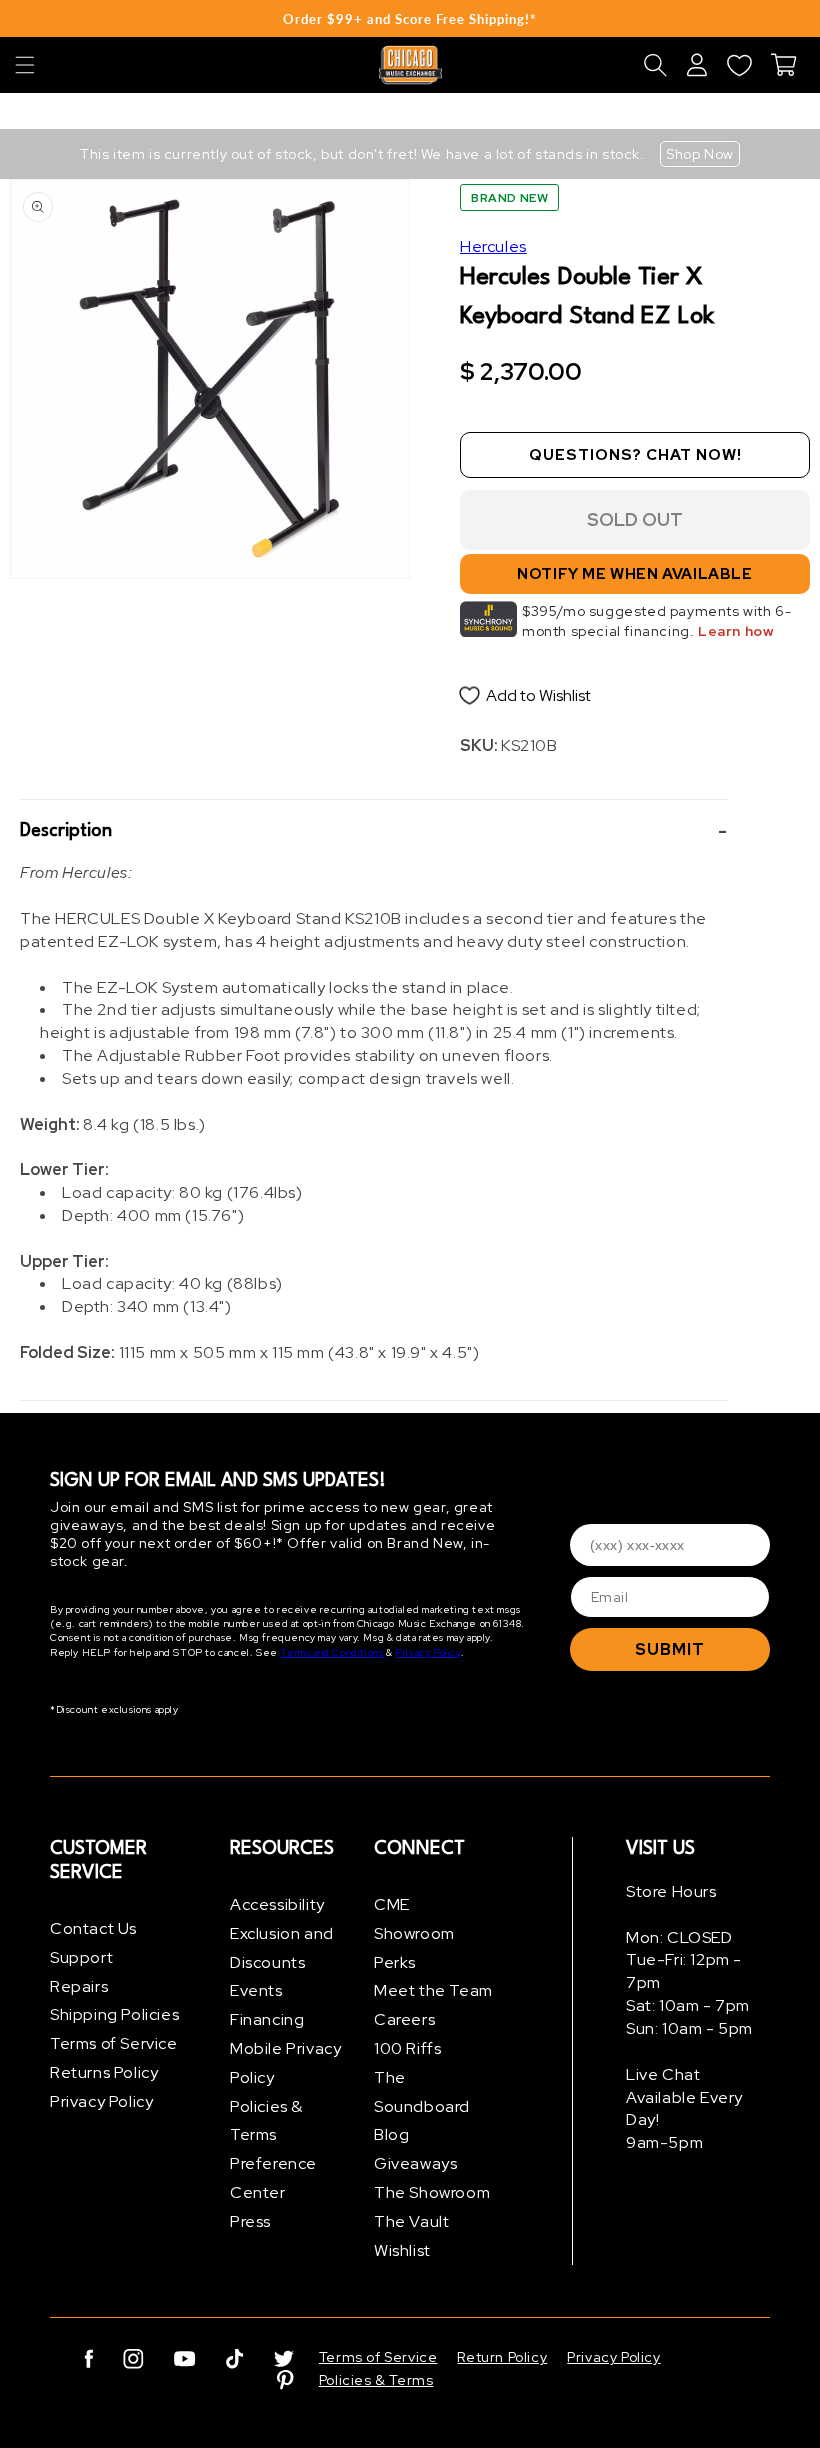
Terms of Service (114, 2043)
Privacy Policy (427, 1652)
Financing (267, 2019)
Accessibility (277, 1904)
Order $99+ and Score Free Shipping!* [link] (410, 19)
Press (250, 2221)
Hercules (493, 246)
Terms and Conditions (331, 1652)
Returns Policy (104, 2072)
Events (256, 1990)
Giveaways (415, 2163)
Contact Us (93, 1928)
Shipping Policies (114, 2014)
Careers (404, 2019)
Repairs (79, 1986)
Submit (670, 1649)
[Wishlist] (739, 65)
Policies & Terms (266, 2121)
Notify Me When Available (634, 574)
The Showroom (432, 2192)
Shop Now (700, 154)
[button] (25, 65)
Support (81, 1957)
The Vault (411, 2221)
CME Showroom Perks (414, 1933)
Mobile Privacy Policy (285, 2063)
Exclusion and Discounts (282, 1948)
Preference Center (273, 2178)
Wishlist (402, 2250)
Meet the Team (433, 1990)
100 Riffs (407, 2048)
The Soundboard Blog (422, 2106)
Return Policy (502, 2357)
